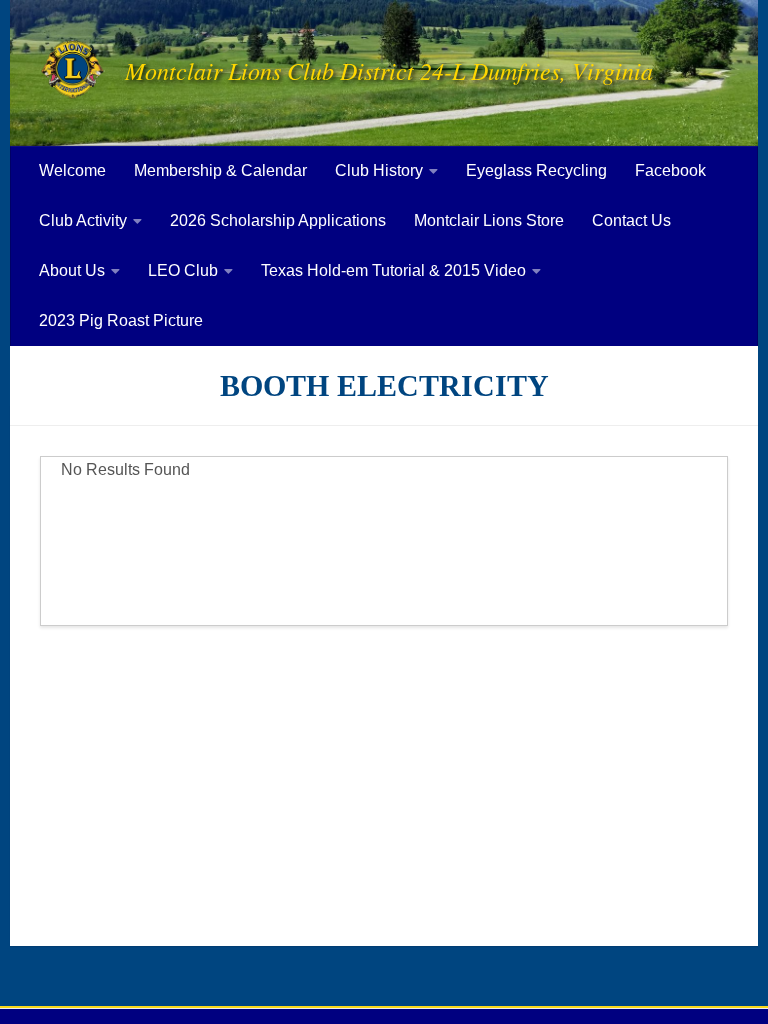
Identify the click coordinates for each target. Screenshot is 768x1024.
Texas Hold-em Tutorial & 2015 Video (393, 270)
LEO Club (183, 270)
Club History (379, 170)
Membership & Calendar (220, 170)
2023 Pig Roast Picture (121, 320)
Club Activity (83, 220)
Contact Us (631, 220)
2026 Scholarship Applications (278, 220)
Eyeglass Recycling (536, 170)
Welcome (72, 170)
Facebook (670, 170)
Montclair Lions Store (489, 220)
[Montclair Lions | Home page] (72, 70)
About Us (72, 270)
